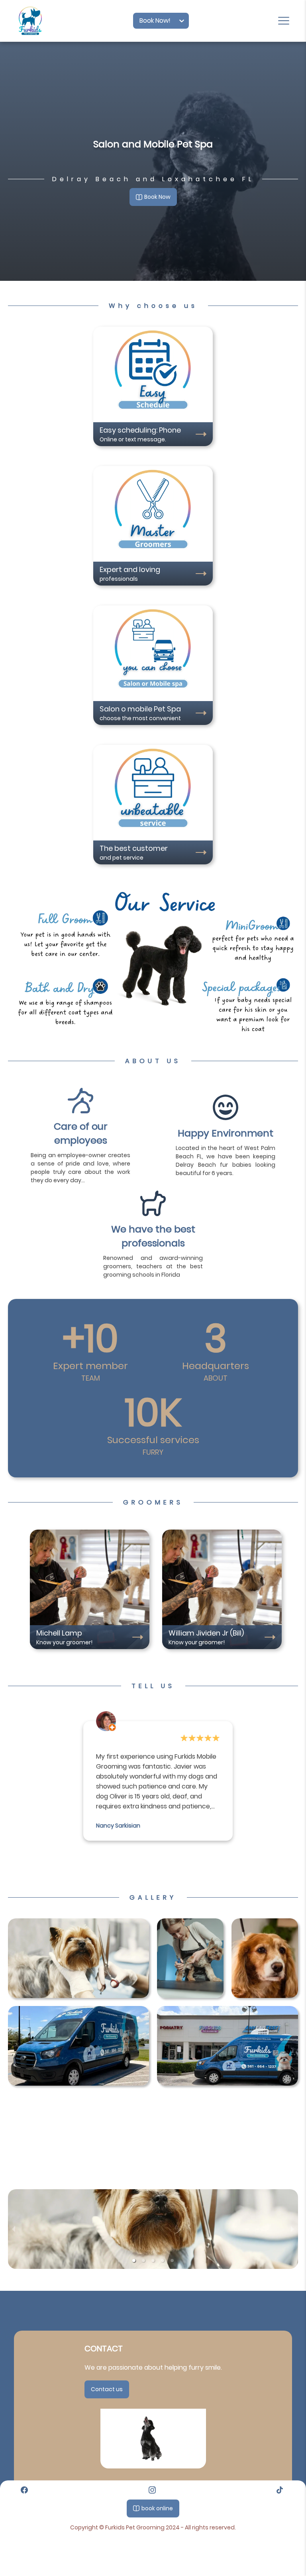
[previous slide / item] (14, 2229)
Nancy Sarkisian (118, 1826)
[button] (134, 2261)
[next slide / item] (292, 2229)
